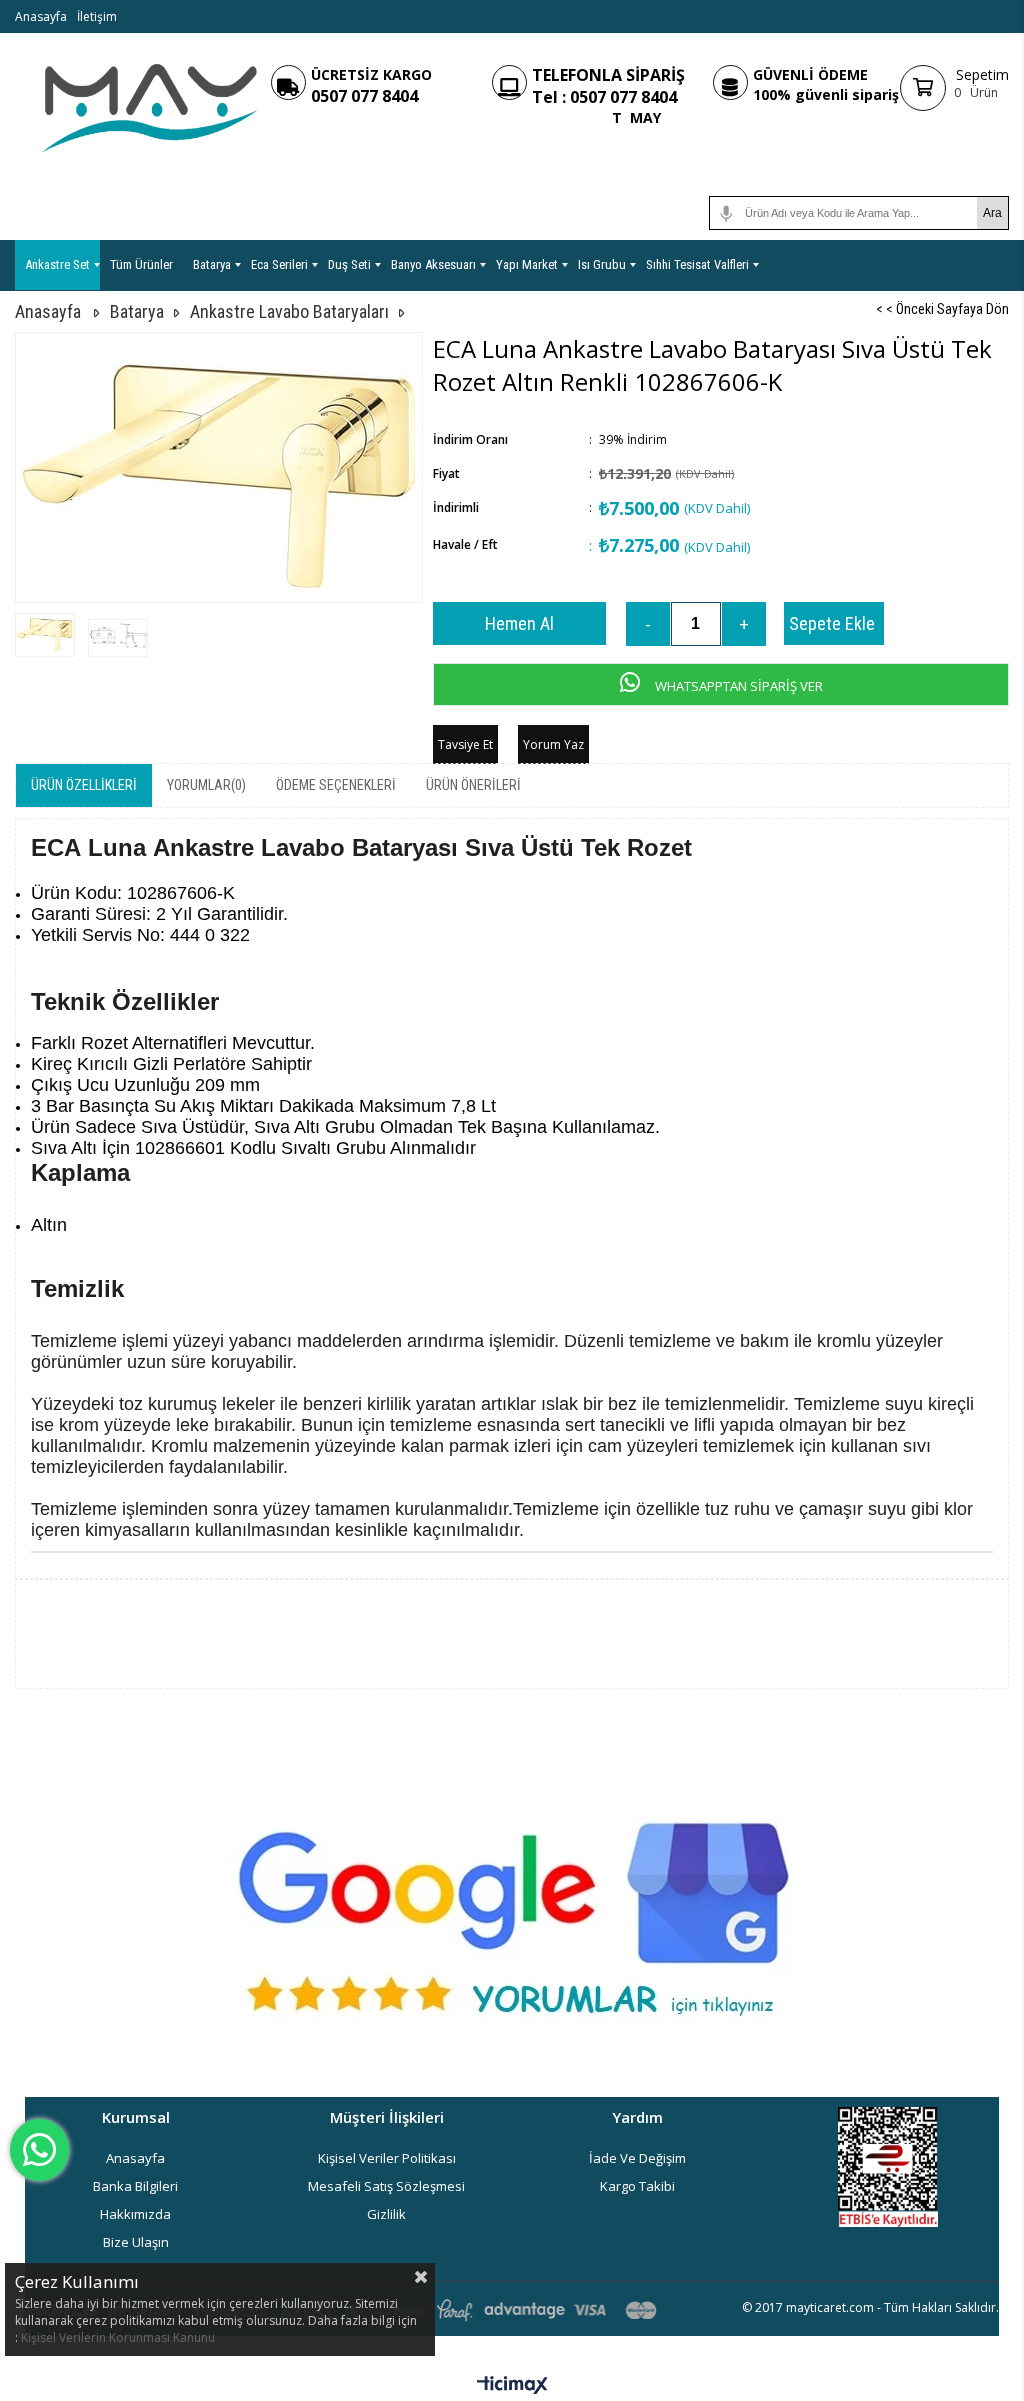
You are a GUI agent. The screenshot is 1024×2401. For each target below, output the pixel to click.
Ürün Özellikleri (84, 785)
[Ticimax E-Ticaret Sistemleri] (512, 2386)
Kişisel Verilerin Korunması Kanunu (118, 2337)
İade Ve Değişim (637, 2158)
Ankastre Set (57, 264)
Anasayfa (41, 16)
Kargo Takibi (637, 2186)
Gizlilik (386, 2214)
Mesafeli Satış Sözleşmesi (386, 2186)
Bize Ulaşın (136, 2242)
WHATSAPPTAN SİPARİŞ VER (737, 686)
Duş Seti (349, 264)
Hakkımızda (135, 2214)
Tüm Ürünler (141, 264)
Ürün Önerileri (473, 785)
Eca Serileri (279, 264)
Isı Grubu (602, 264)
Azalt (648, 624)
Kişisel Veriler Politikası (387, 2158)
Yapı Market (527, 264)
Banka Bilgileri (135, 2186)
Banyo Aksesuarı (433, 264)
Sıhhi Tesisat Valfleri (697, 264)
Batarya (212, 264)
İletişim (97, 16)
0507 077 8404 (364, 96)
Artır (744, 624)
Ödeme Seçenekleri (336, 785)
